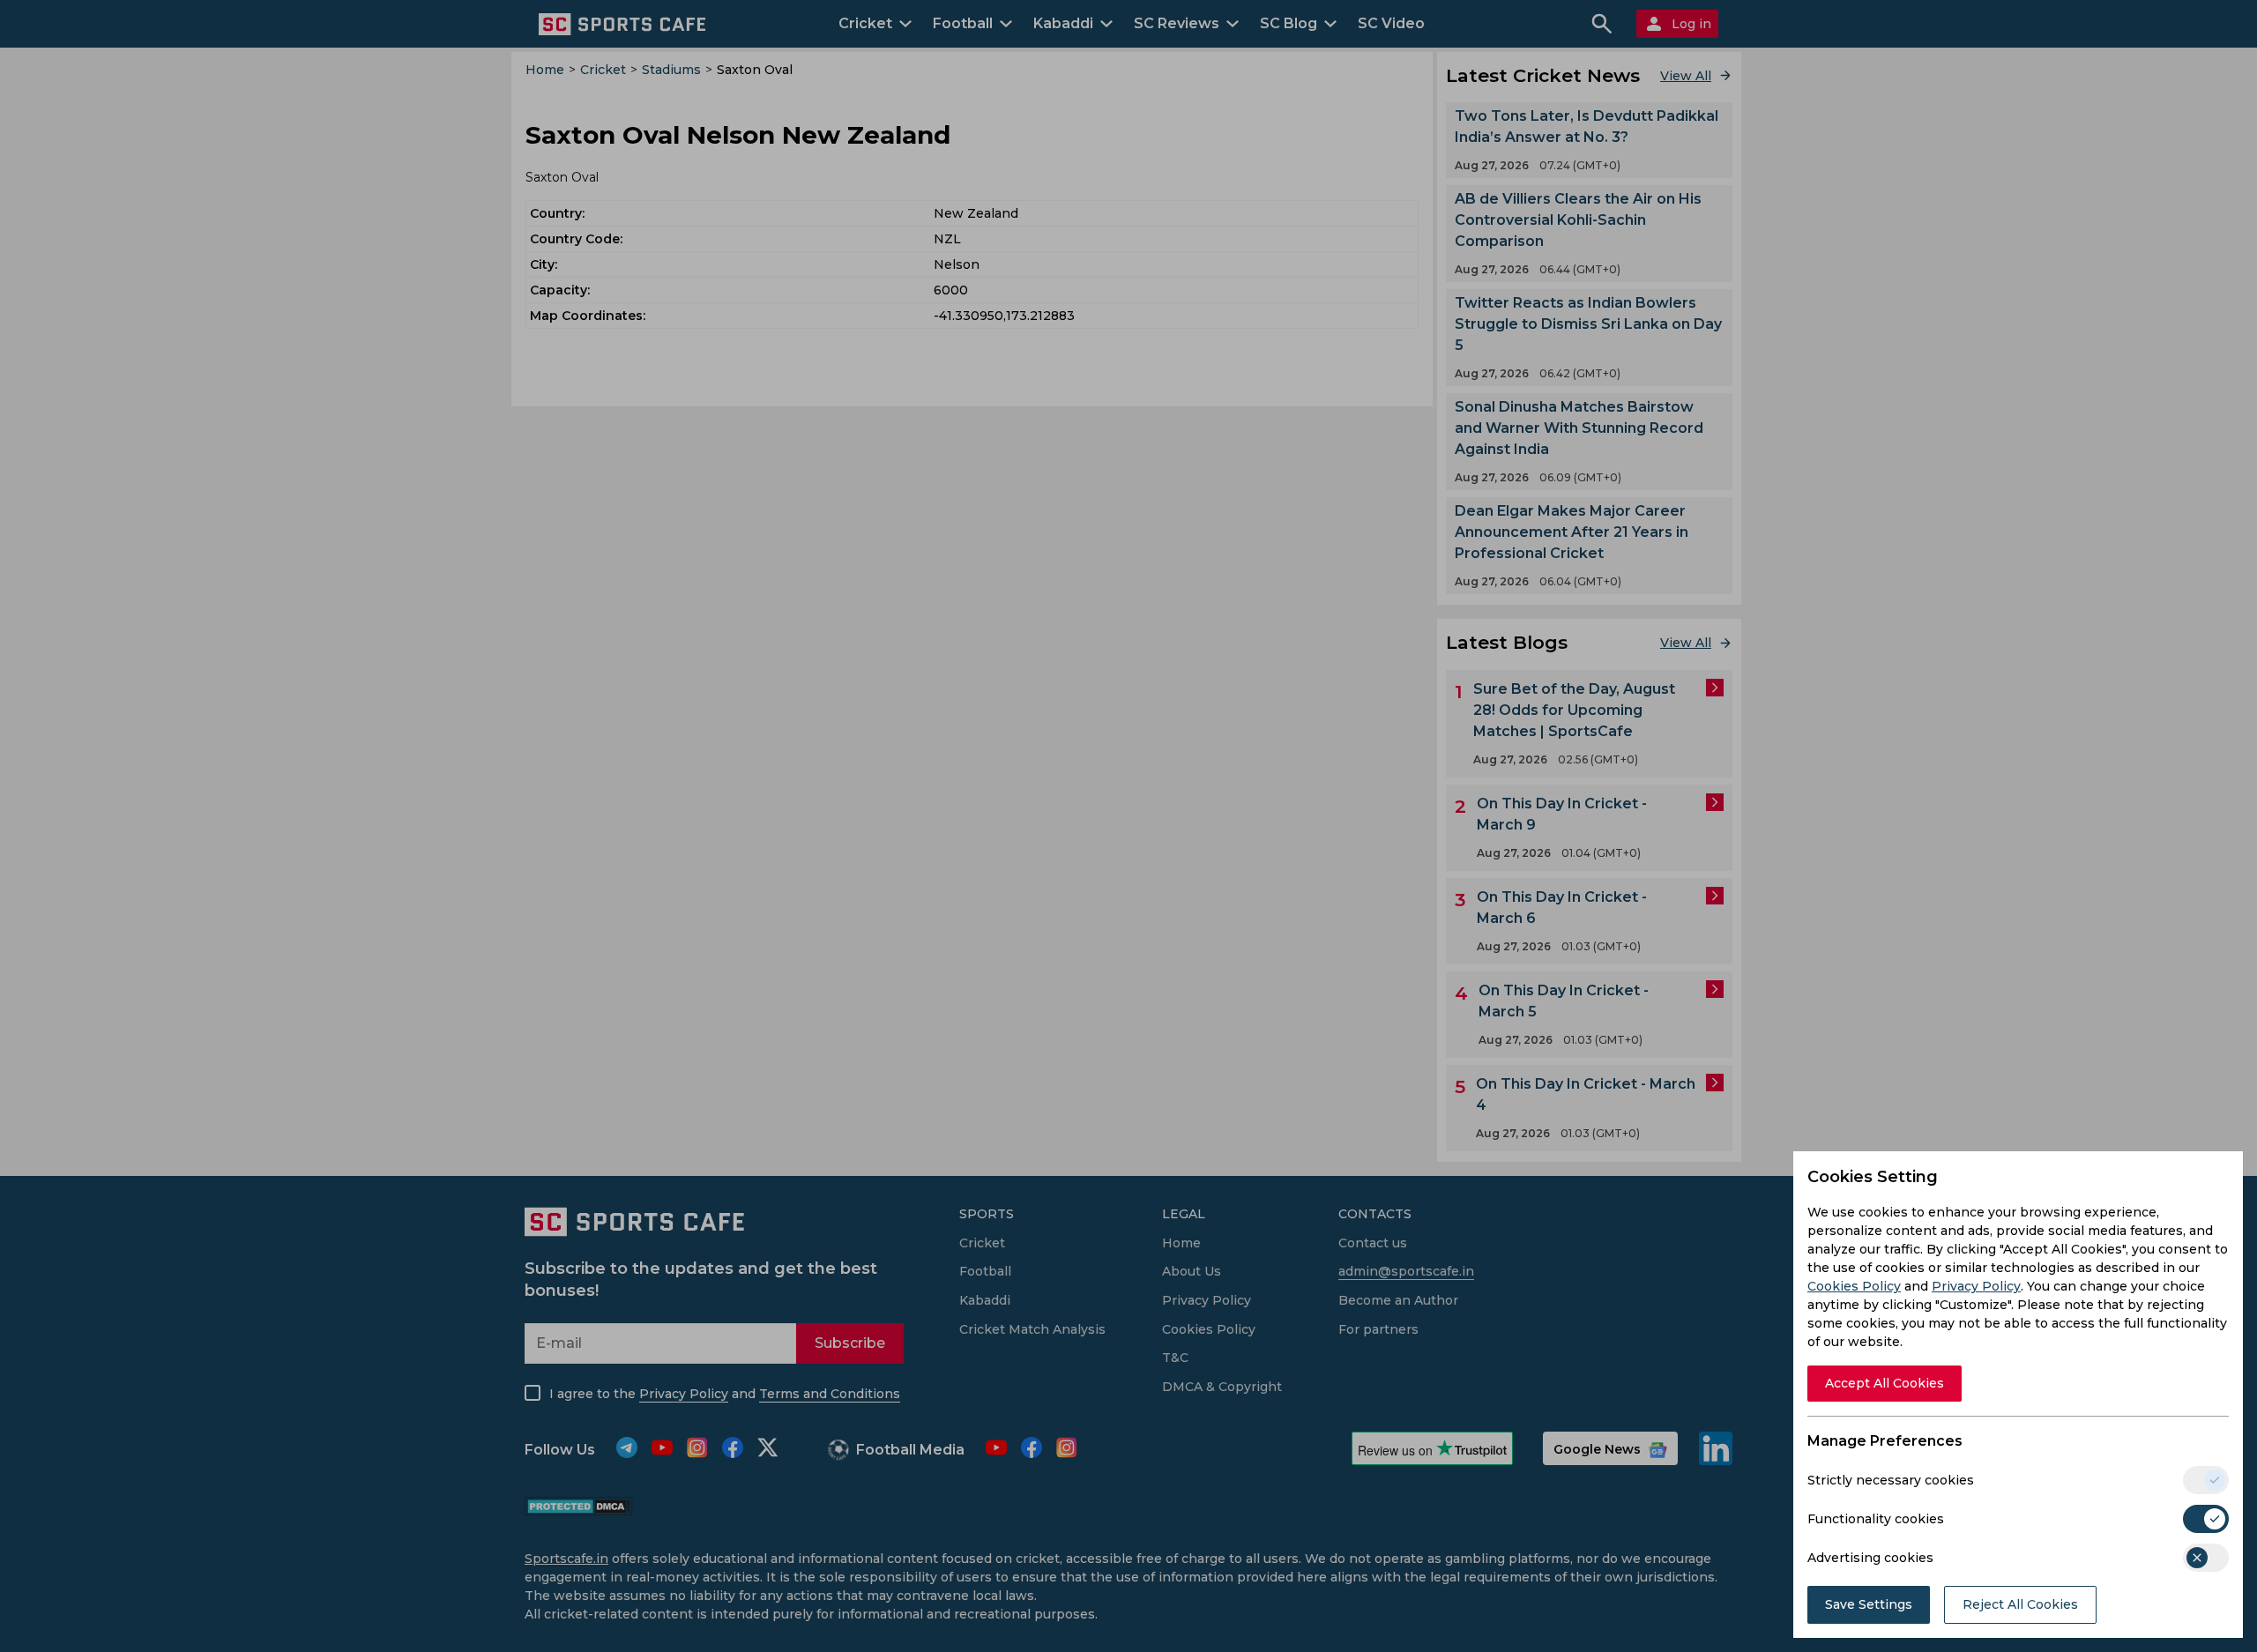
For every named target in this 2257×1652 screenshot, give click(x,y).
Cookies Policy (1854, 1286)
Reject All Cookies (2020, 1604)
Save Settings (1869, 1604)
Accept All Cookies (1885, 1383)
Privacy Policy (1976, 1286)
